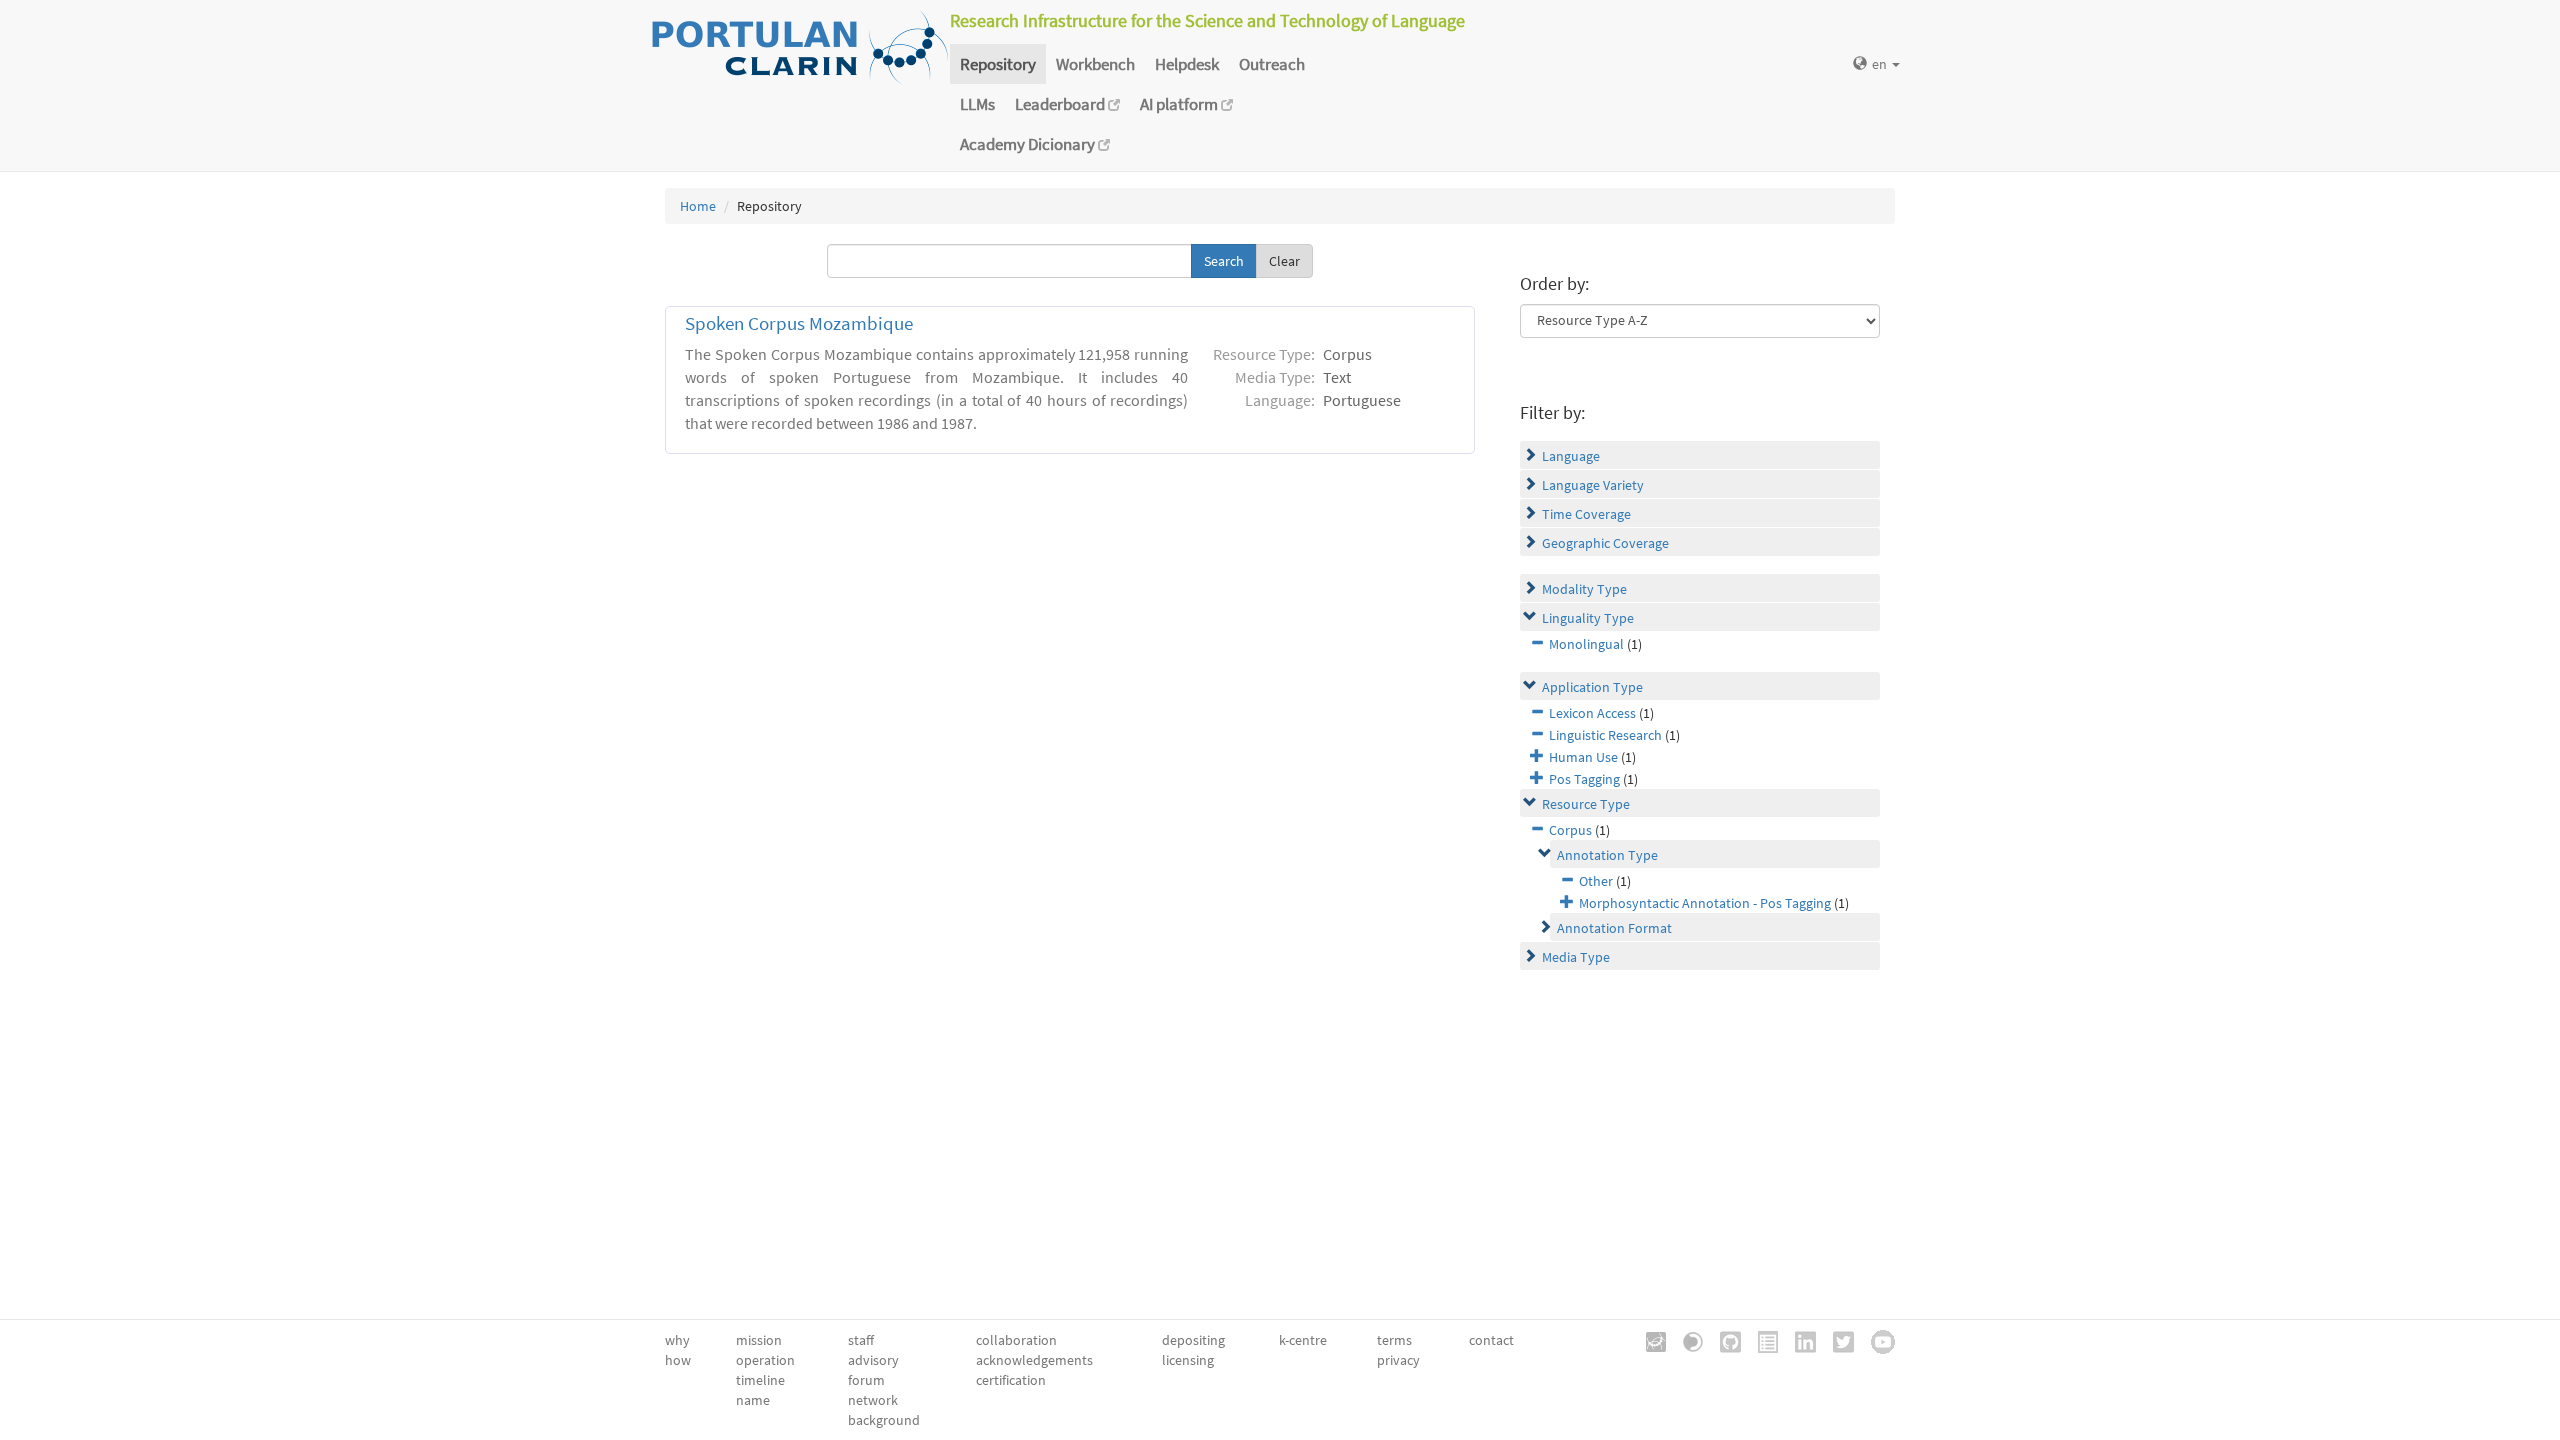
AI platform (1180, 104)
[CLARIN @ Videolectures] (1686, 1340)
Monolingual (1586, 644)
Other (1596, 881)
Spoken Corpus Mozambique (799, 323)
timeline (760, 1380)
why (677, 1340)
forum (866, 1380)
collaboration (1016, 1340)
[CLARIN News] (1761, 1340)
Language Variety (1593, 485)
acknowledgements (1034, 1360)
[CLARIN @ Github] (1723, 1340)
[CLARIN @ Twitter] (1836, 1340)
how (678, 1360)
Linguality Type (1588, 618)
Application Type (1592, 687)
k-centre (1303, 1340)
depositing (1193, 1340)
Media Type (1576, 957)
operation (765, 1360)
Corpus (1570, 830)
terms (1394, 1340)
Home (698, 206)
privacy (1398, 1360)
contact (1491, 1340)
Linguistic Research (1605, 735)
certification (1011, 1380)
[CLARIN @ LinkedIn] (1798, 1340)
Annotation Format (1614, 928)
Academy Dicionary (1029, 144)
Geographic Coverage (1605, 543)
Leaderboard (1061, 104)
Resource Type (1586, 804)
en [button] (1881, 64)
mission (759, 1340)
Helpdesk (1187, 64)
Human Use (1583, 757)
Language (1571, 456)
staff (861, 1340)
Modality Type (1584, 589)
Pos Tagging (1584, 779)
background (884, 1420)
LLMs (977, 104)
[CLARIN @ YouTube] (1876, 1340)
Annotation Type (1607, 855)
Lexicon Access (1592, 713)
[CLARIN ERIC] (1649, 1340)
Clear (1284, 261)
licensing (1188, 1360)
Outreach (1272, 64)
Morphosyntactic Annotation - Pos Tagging (1705, 903)
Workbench (1095, 64)
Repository (998, 64)
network (873, 1400)
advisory (873, 1360)
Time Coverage (1586, 514)
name (753, 1400)
